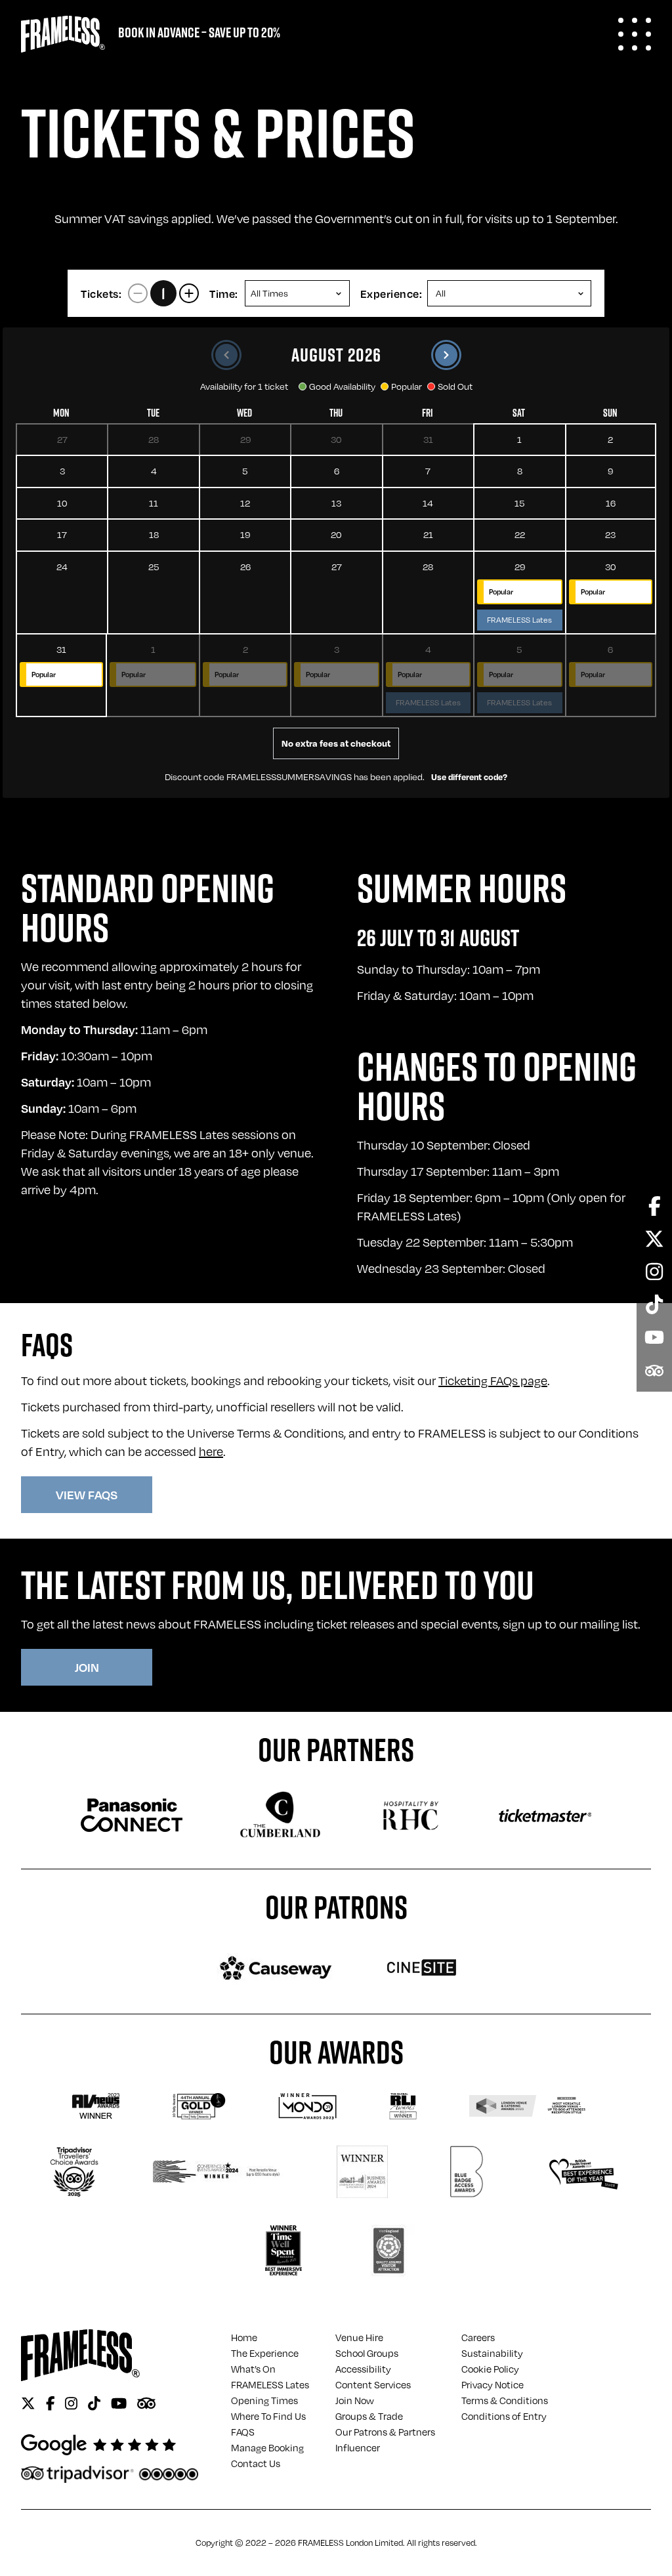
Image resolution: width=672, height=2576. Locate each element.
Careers (478, 2337)
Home (244, 2337)
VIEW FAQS (87, 1494)
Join (87, 1667)
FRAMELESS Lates (270, 2384)
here (211, 1451)
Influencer (358, 2447)
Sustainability (492, 2353)
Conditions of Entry (504, 2416)
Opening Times (264, 2400)
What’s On (253, 2369)
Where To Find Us (268, 2416)
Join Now (355, 2400)
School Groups (367, 2353)
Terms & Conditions (505, 2400)
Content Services (373, 2384)
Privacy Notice (493, 2384)
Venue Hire (359, 2337)
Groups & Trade (369, 2416)
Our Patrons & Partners (385, 2432)
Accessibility (363, 2369)
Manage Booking (267, 2447)
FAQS (243, 2432)
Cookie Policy (490, 2369)
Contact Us (256, 2463)
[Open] (635, 34)
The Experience (265, 2353)
